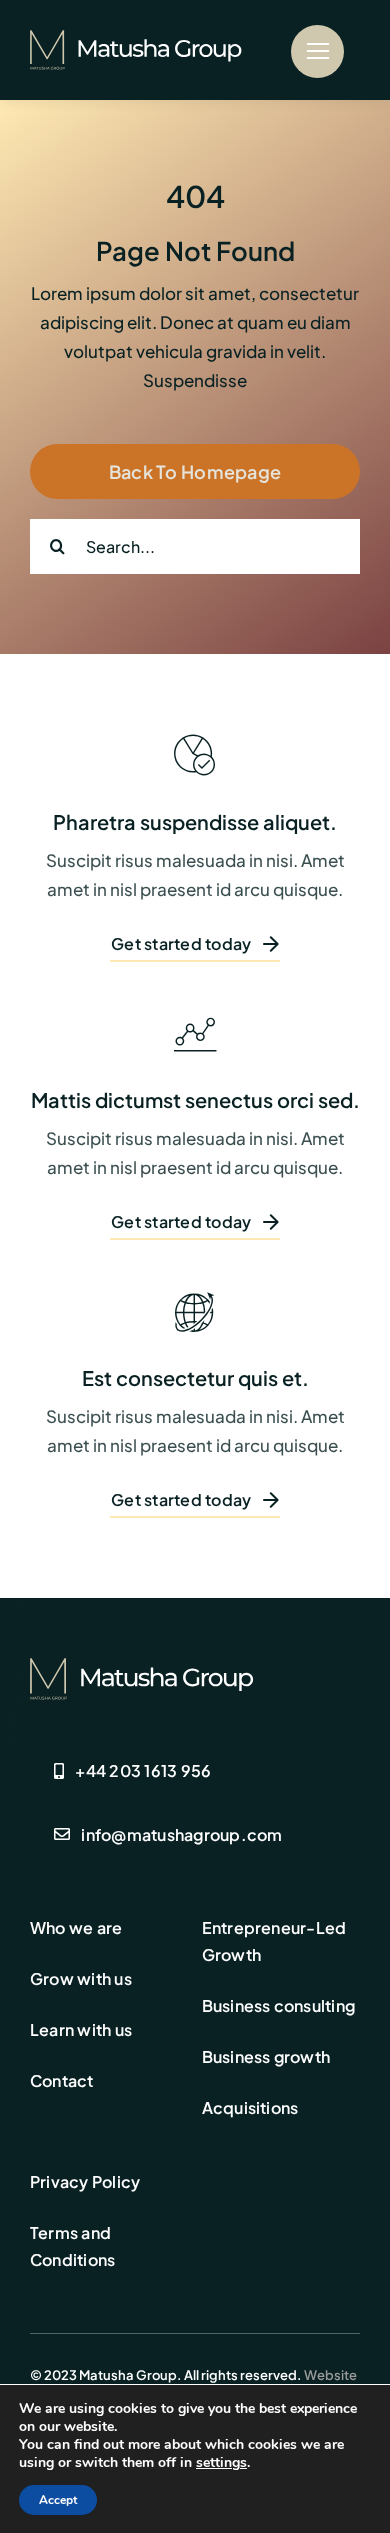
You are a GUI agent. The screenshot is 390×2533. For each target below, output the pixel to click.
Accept (58, 2500)
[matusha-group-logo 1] (147, 38)
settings (221, 2463)
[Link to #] (317, 51)
